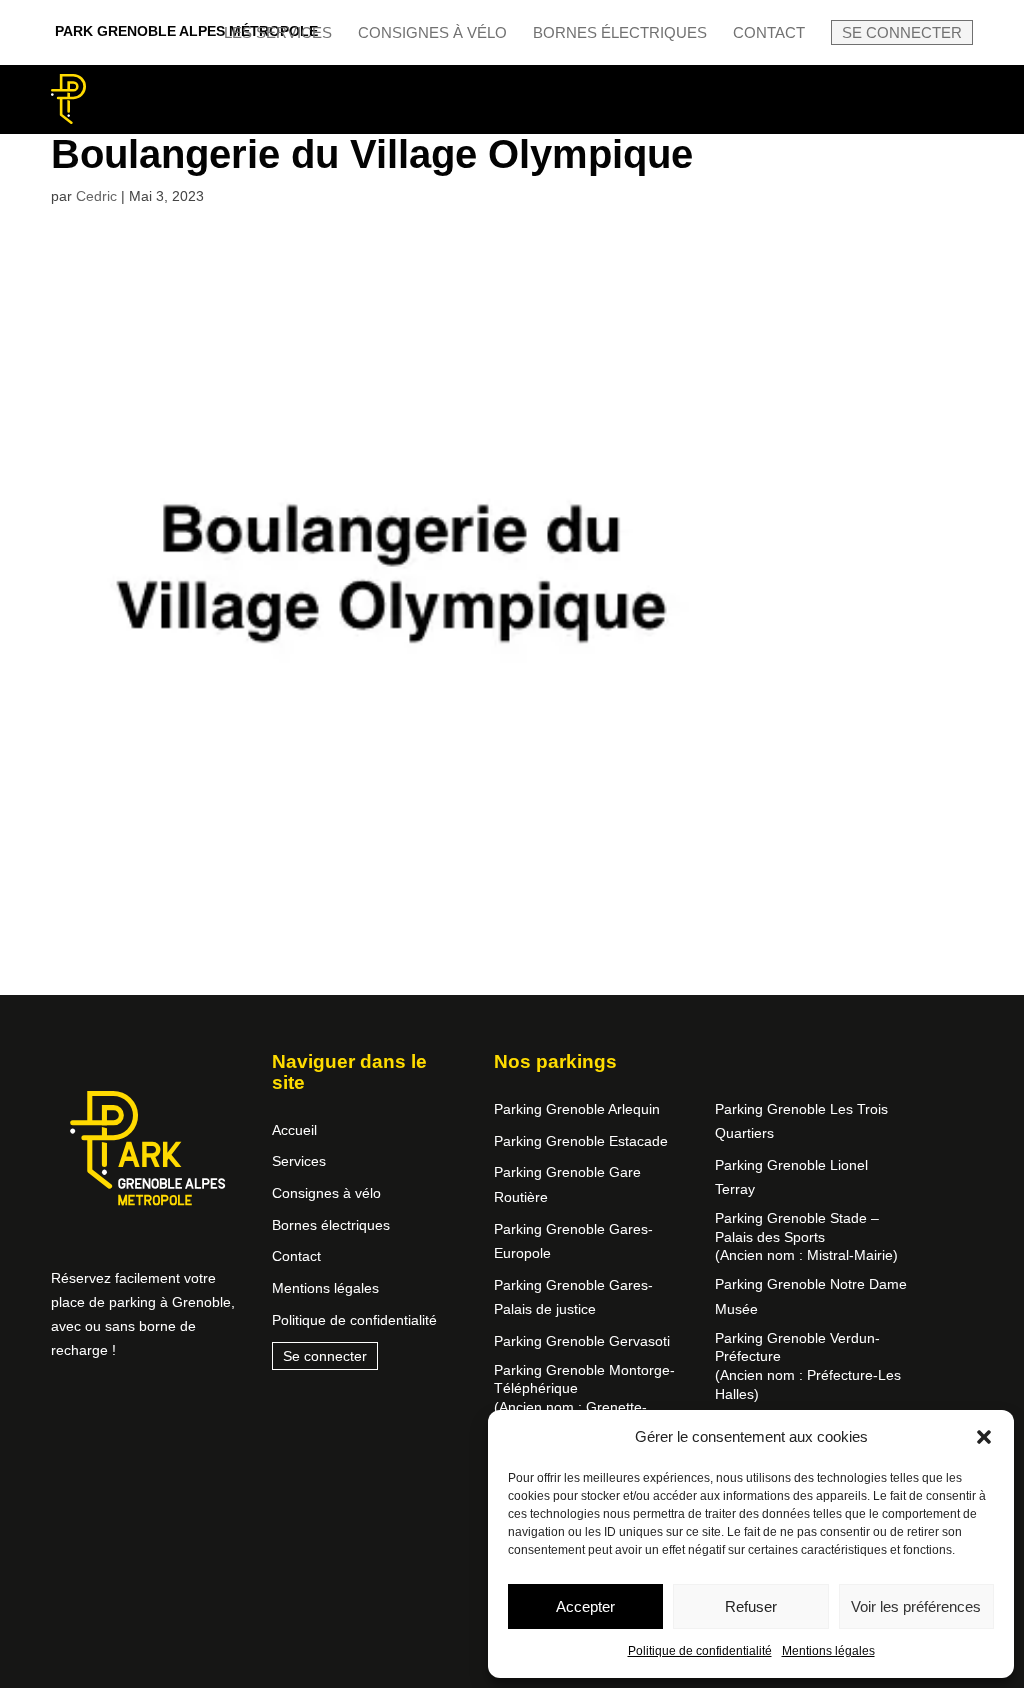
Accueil (294, 1130)
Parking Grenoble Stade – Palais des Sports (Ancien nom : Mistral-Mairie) (806, 1236)
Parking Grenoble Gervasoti (582, 1341)
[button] (984, 1437)
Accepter (585, 1606)
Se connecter (902, 32)
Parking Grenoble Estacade (581, 1141)
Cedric (96, 196)
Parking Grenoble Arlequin (577, 1109)
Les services (278, 33)
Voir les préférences (916, 1606)
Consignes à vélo (432, 33)
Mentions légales (828, 1651)
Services (299, 1161)
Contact (769, 33)
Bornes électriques (620, 33)
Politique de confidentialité (700, 1651)
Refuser (751, 1606)
